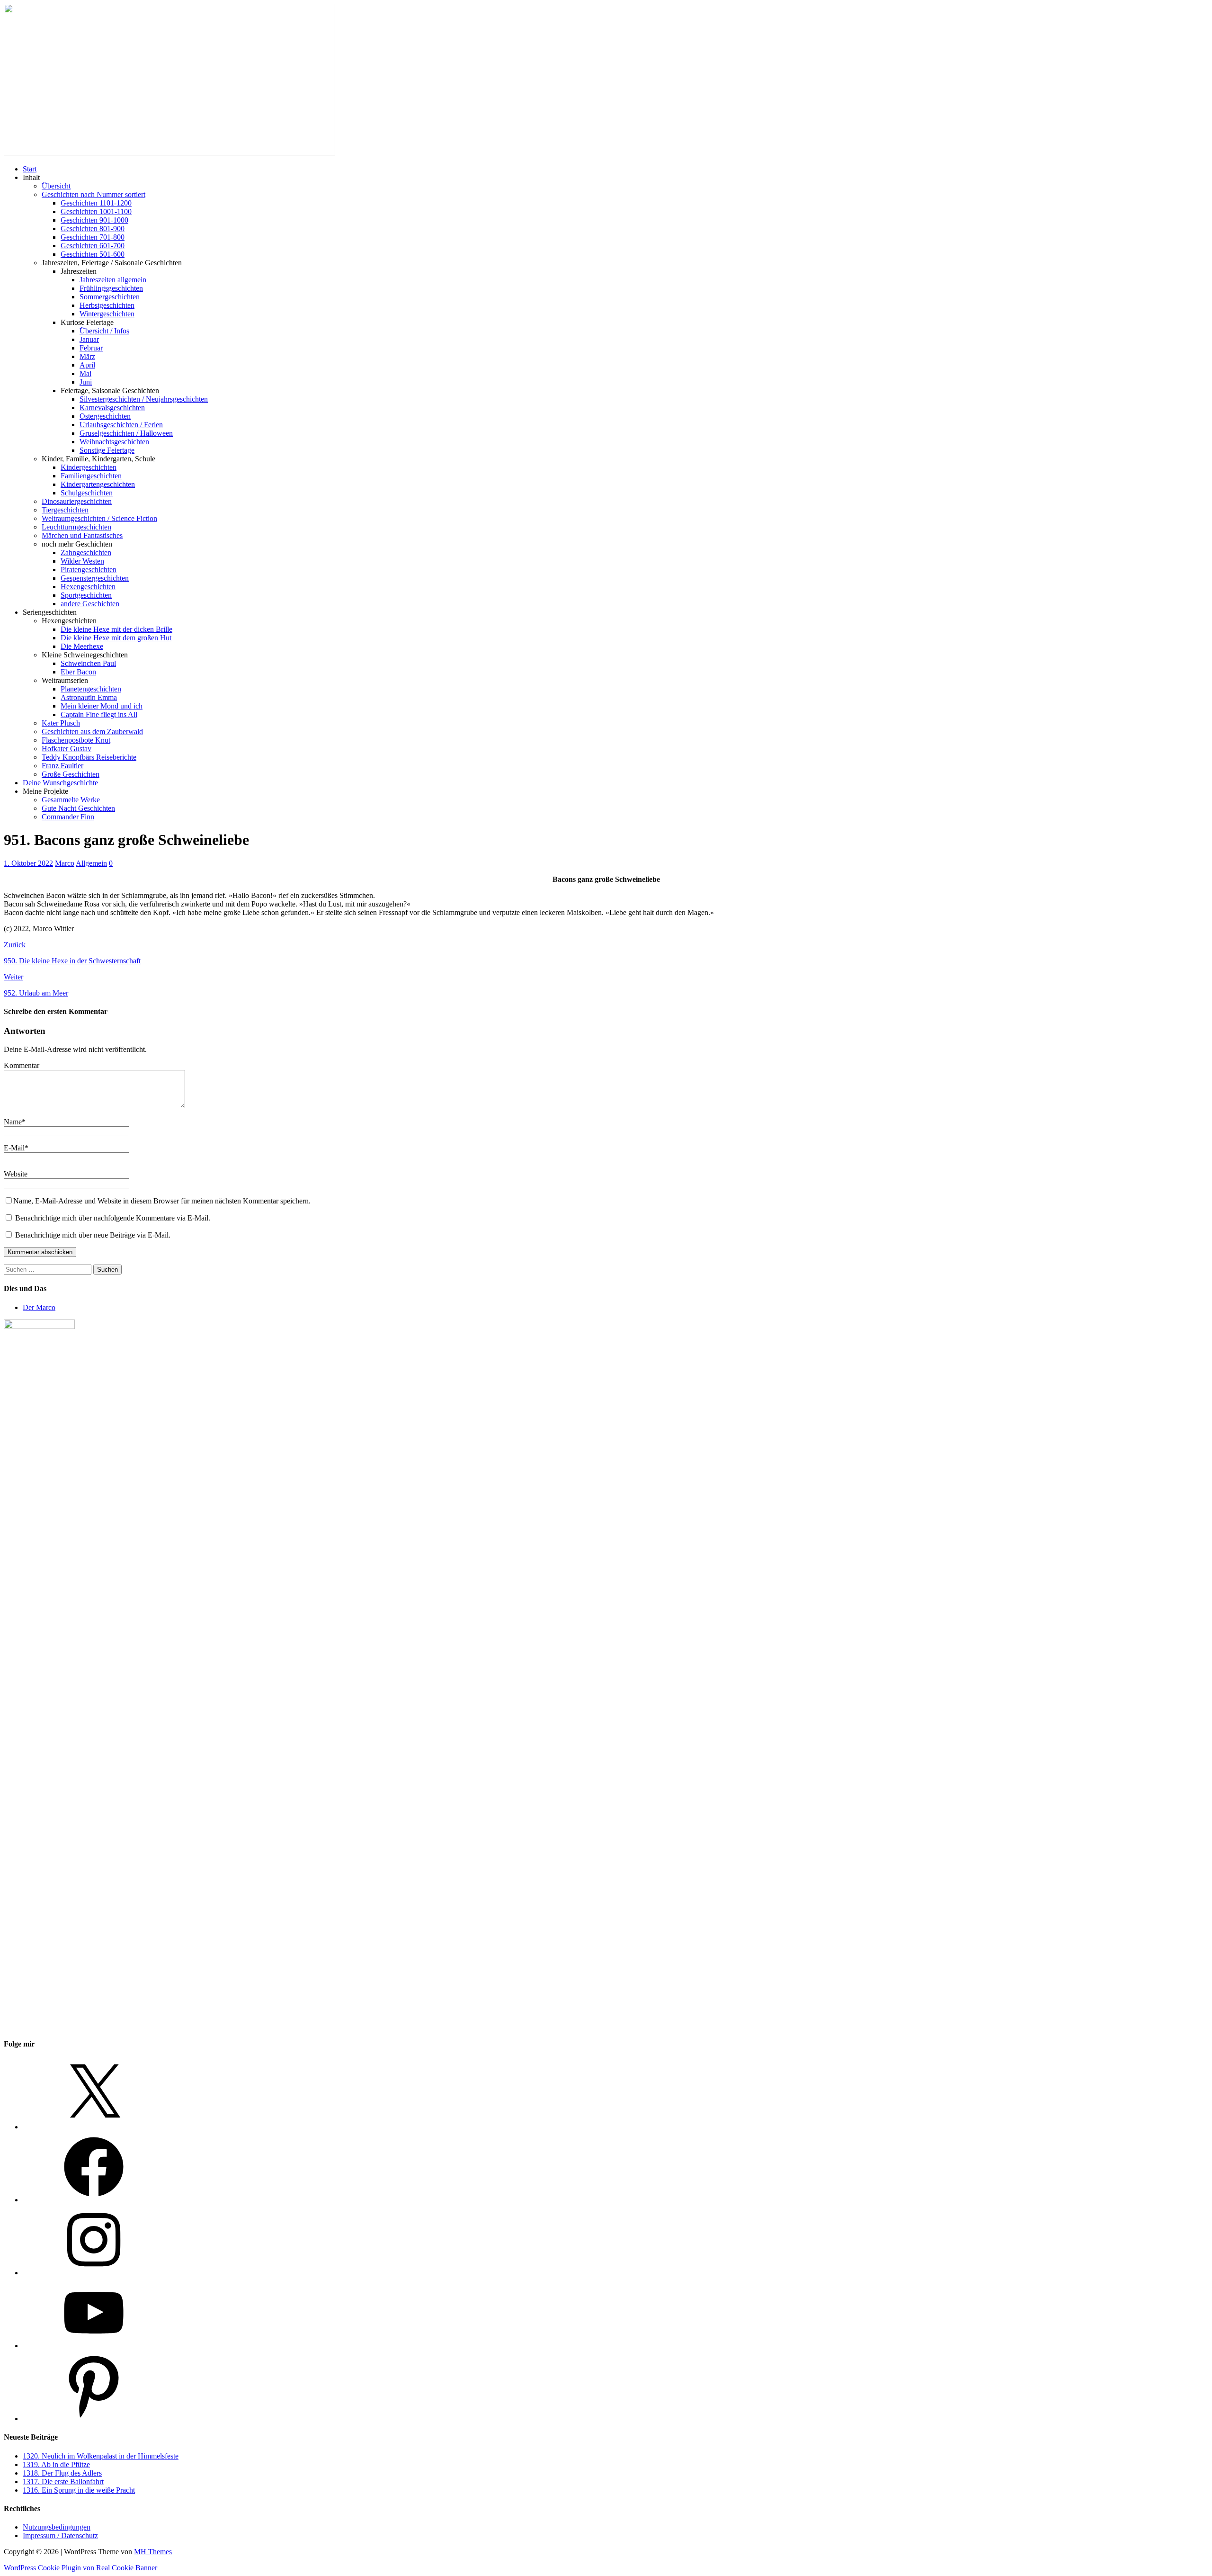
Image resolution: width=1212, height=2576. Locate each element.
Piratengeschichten (89, 570)
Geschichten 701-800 (93, 237)
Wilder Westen (82, 561)
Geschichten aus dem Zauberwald (92, 732)
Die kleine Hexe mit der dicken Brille (116, 629)
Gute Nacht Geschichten (78, 808)
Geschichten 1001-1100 (96, 211)
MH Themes (153, 2552)
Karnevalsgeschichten (112, 408)
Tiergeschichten (65, 510)
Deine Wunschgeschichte (60, 783)
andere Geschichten (90, 604)
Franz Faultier (62, 766)
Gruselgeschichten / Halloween (126, 433)
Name (13, 1122)
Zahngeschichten (86, 552)
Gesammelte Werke (71, 800)
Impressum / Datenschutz (60, 2536)
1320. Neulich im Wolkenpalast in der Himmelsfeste (101, 2456)
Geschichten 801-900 (93, 229)
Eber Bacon (78, 672)
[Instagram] (94, 2273)
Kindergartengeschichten (98, 484)
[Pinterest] (94, 2419)
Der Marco (39, 1307)
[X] (94, 2127)
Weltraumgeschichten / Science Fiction (99, 518)
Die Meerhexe (82, 646)
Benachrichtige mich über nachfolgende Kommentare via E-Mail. (113, 1218)
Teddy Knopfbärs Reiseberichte (89, 757)
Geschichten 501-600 (93, 254)
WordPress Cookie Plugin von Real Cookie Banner (80, 2568)
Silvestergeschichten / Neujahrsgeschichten (144, 399)
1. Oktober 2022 (28, 863)
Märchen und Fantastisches (82, 535)
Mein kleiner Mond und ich (102, 706)
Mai (85, 373)
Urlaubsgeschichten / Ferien (121, 425)
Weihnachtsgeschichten (114, 442)
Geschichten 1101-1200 (96, 203)
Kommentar (22, 1065)
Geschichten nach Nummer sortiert (94, 194)
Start (30, 169)
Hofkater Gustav (67, 749)
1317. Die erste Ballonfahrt (63, 2482)
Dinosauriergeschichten (77, 501)
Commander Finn (68, 817)
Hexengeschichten (88, 587)
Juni (86, 382)
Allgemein (91, 863)
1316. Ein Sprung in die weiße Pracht (79, 2490)
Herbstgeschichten (107, 305)
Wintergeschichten (107, 314)
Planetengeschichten (91, 689)
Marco (65, 863)
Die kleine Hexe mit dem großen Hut (116, 638)
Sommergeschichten (110, 297)
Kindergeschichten (89, 467)
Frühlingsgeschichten (111, 288)
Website (16, 1174)
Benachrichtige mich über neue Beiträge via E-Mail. (93, 1235)
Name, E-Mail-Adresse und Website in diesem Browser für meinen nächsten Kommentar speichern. (162, 1201)
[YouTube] (94, 2346)
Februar (91, 348)
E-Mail (14, 1148)
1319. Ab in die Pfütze (56, 2464)
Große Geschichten (71, 774)
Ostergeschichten (105, 416)
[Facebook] (94, 2200)
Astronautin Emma (89, 697)
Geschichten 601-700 (93, 246)
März (87, 356)
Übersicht (56, 186)
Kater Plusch (61, 723)
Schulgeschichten (87, 493)
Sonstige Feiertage (107, 450)
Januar (89, 339)
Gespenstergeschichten (95, 578)
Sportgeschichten (86, 595)
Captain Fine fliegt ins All (99, 714)
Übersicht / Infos (104, 331)
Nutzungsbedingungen (57, 2527)
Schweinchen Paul (88, 663)
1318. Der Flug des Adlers (62, 2473)
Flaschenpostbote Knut (76, 740)
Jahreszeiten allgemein (113, 280)
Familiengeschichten (91, 476)
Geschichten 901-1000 (94, 220)
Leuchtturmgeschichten (76, 527)
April (87, 365)
